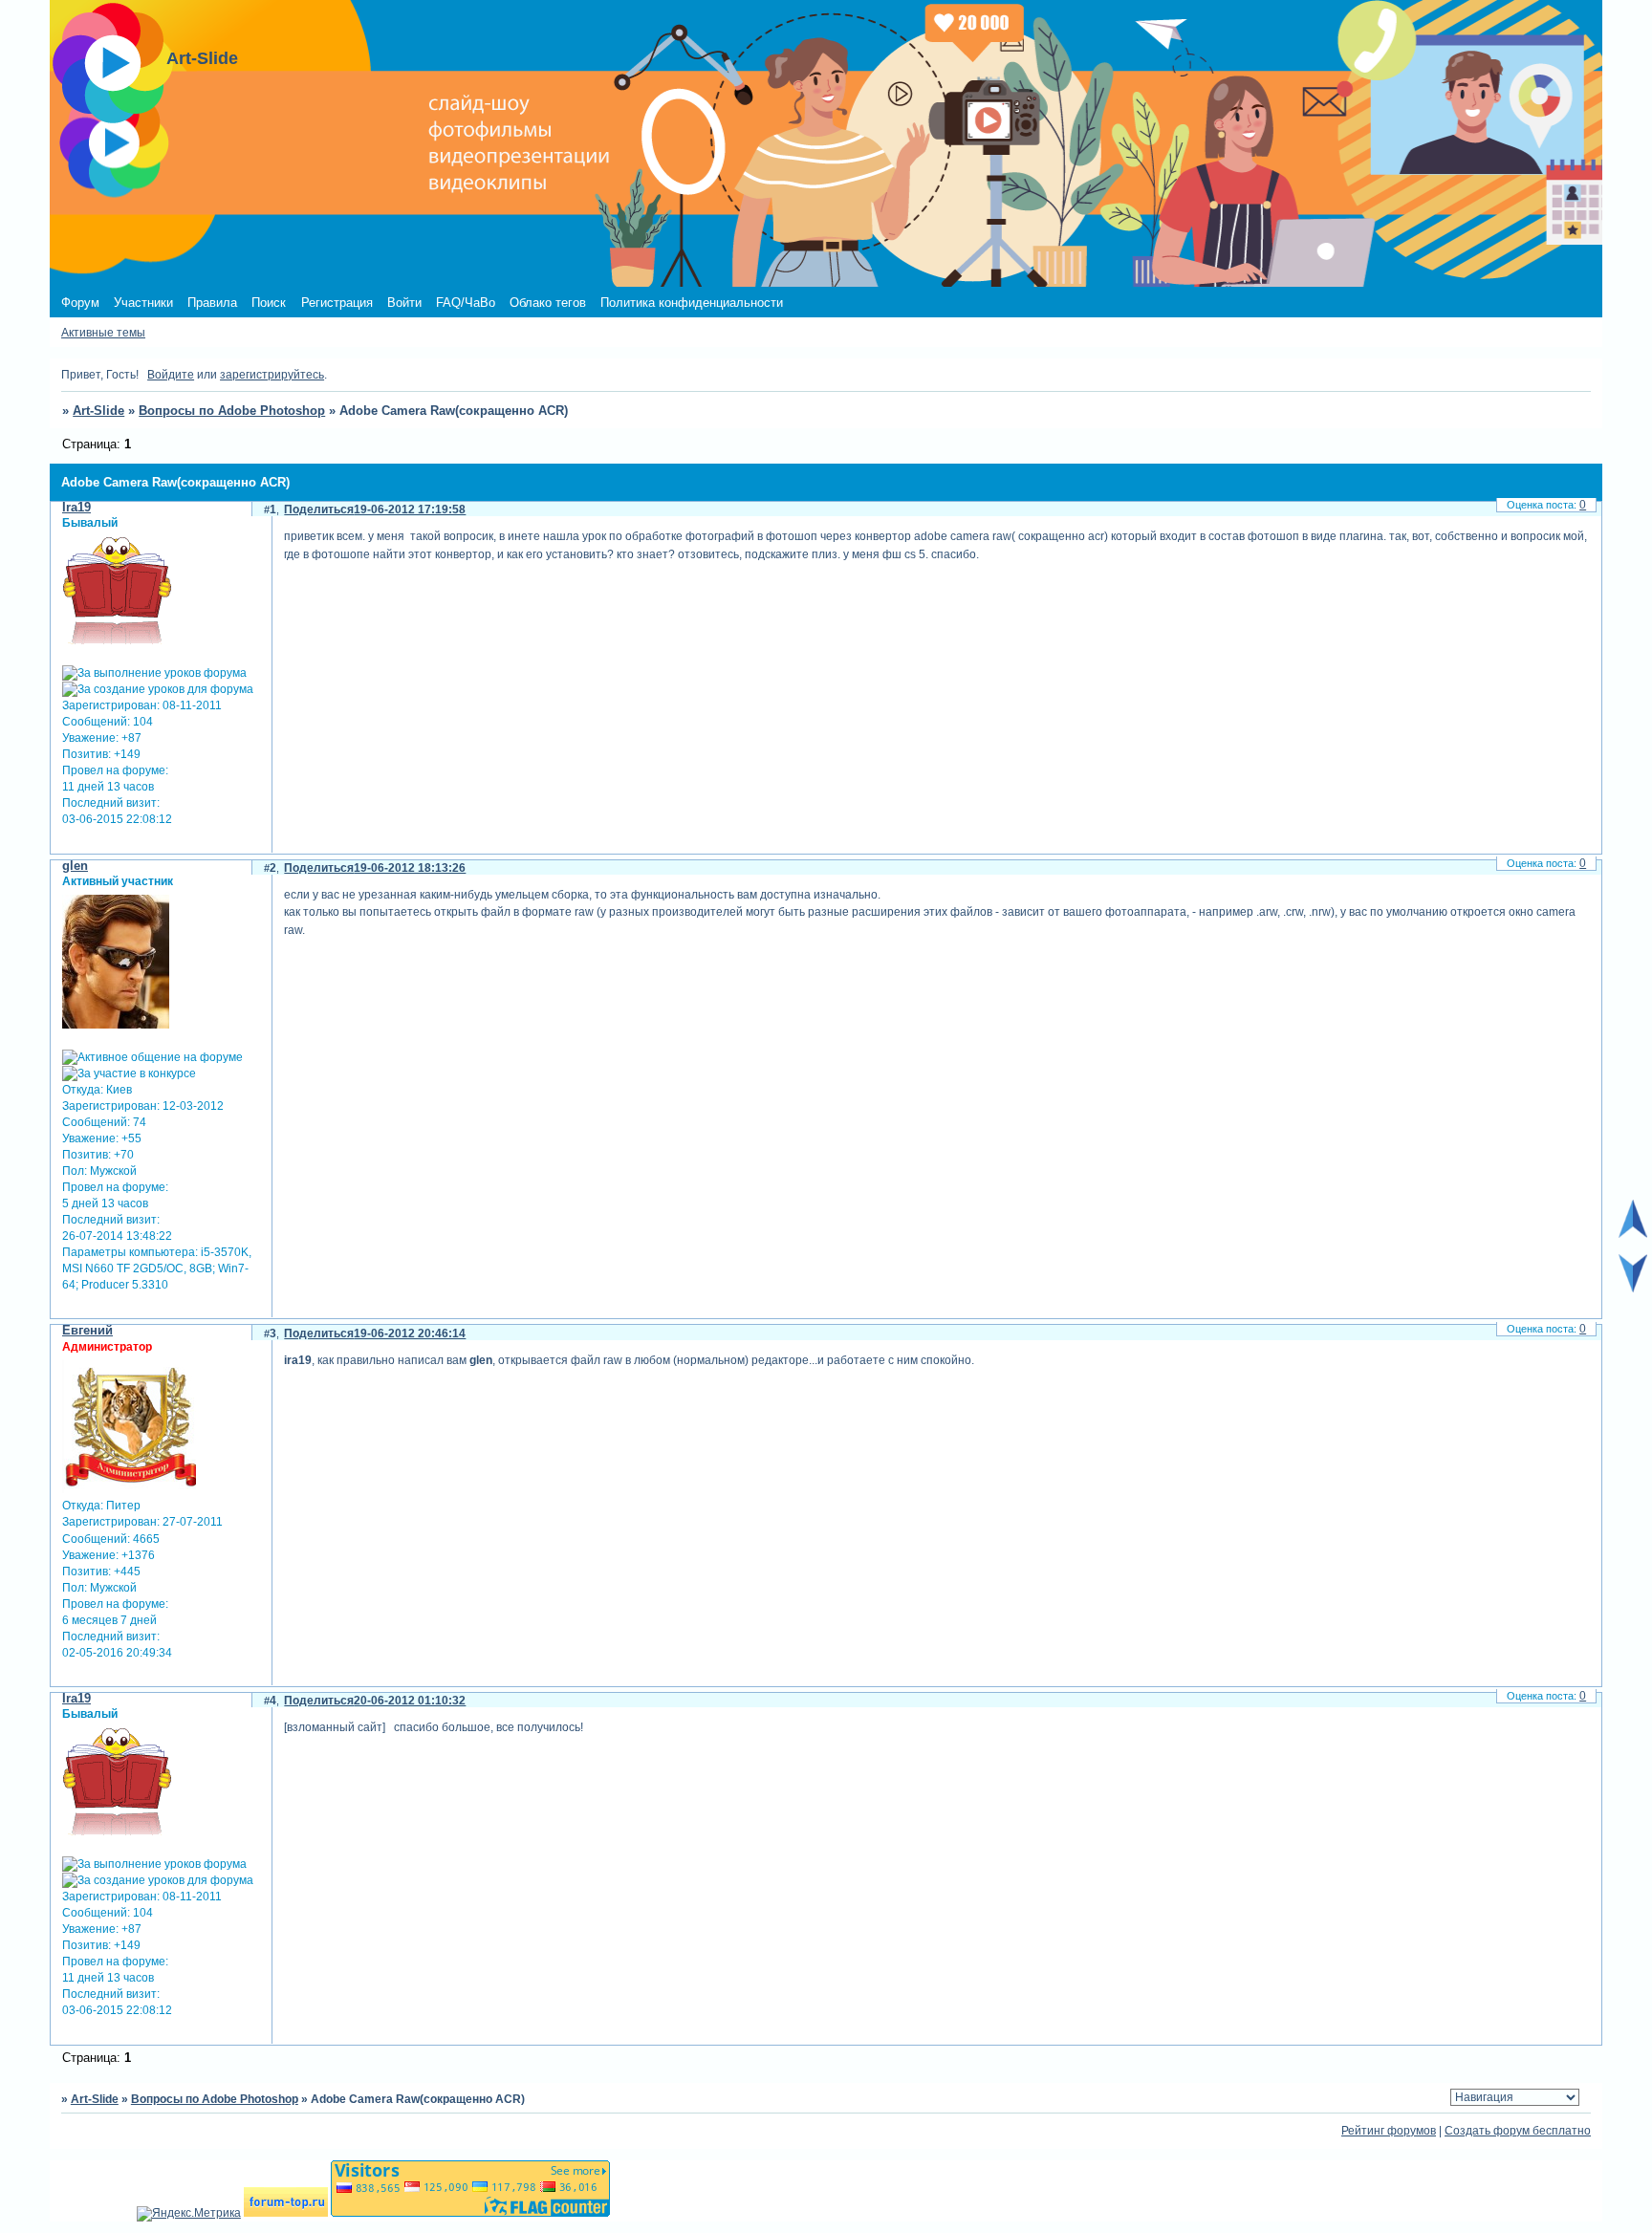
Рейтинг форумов (1389, 2131)
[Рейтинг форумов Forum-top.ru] (286, 2213)
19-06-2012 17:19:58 (410, 509)
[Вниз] (1633, 1289)
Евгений (87, 1330)
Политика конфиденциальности (692, 303)
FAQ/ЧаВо (466, 303)
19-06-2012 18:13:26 (410, 868)
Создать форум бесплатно (1518, 2131)
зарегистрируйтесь (272, 375)
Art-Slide (98, 411)
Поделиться (319, 509)
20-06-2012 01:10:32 (410, 1701)
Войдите (171, 375)
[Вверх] (1633, 1234)
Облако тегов (548, 303)
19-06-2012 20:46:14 (410, 1333)
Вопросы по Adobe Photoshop (232, 411)
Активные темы (103, 333)
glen (75, 866)
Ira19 (76, 507)
